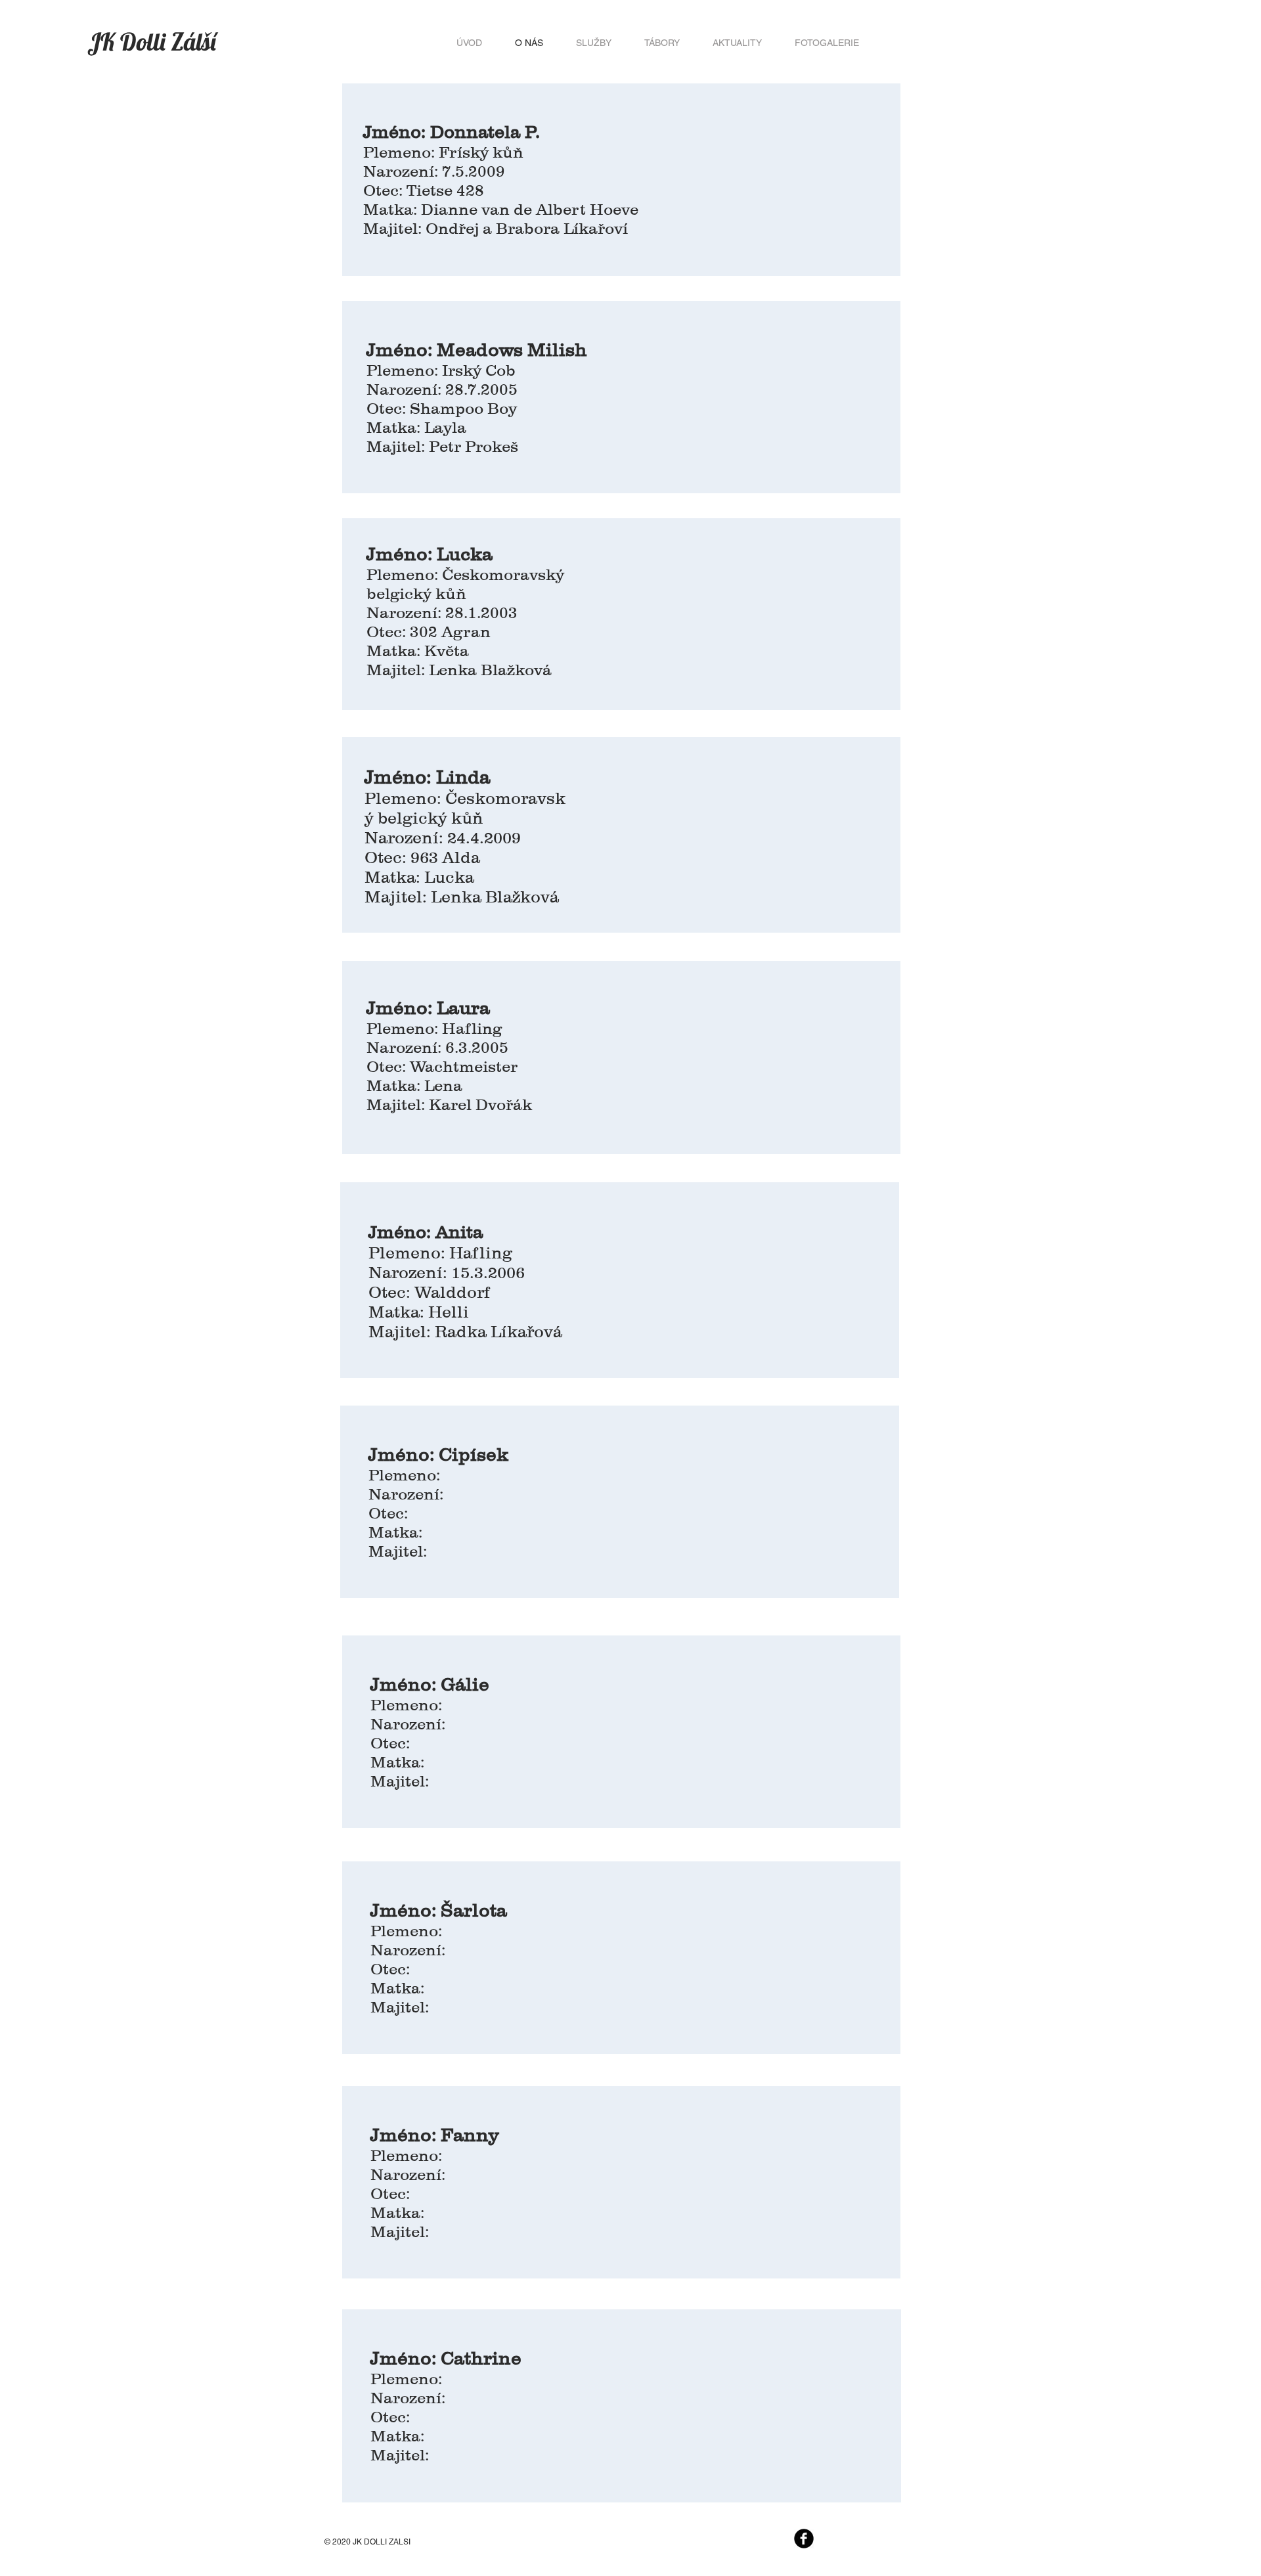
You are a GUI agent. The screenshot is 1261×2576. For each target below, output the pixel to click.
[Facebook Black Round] (804, 2539)
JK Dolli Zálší (154, 41)
